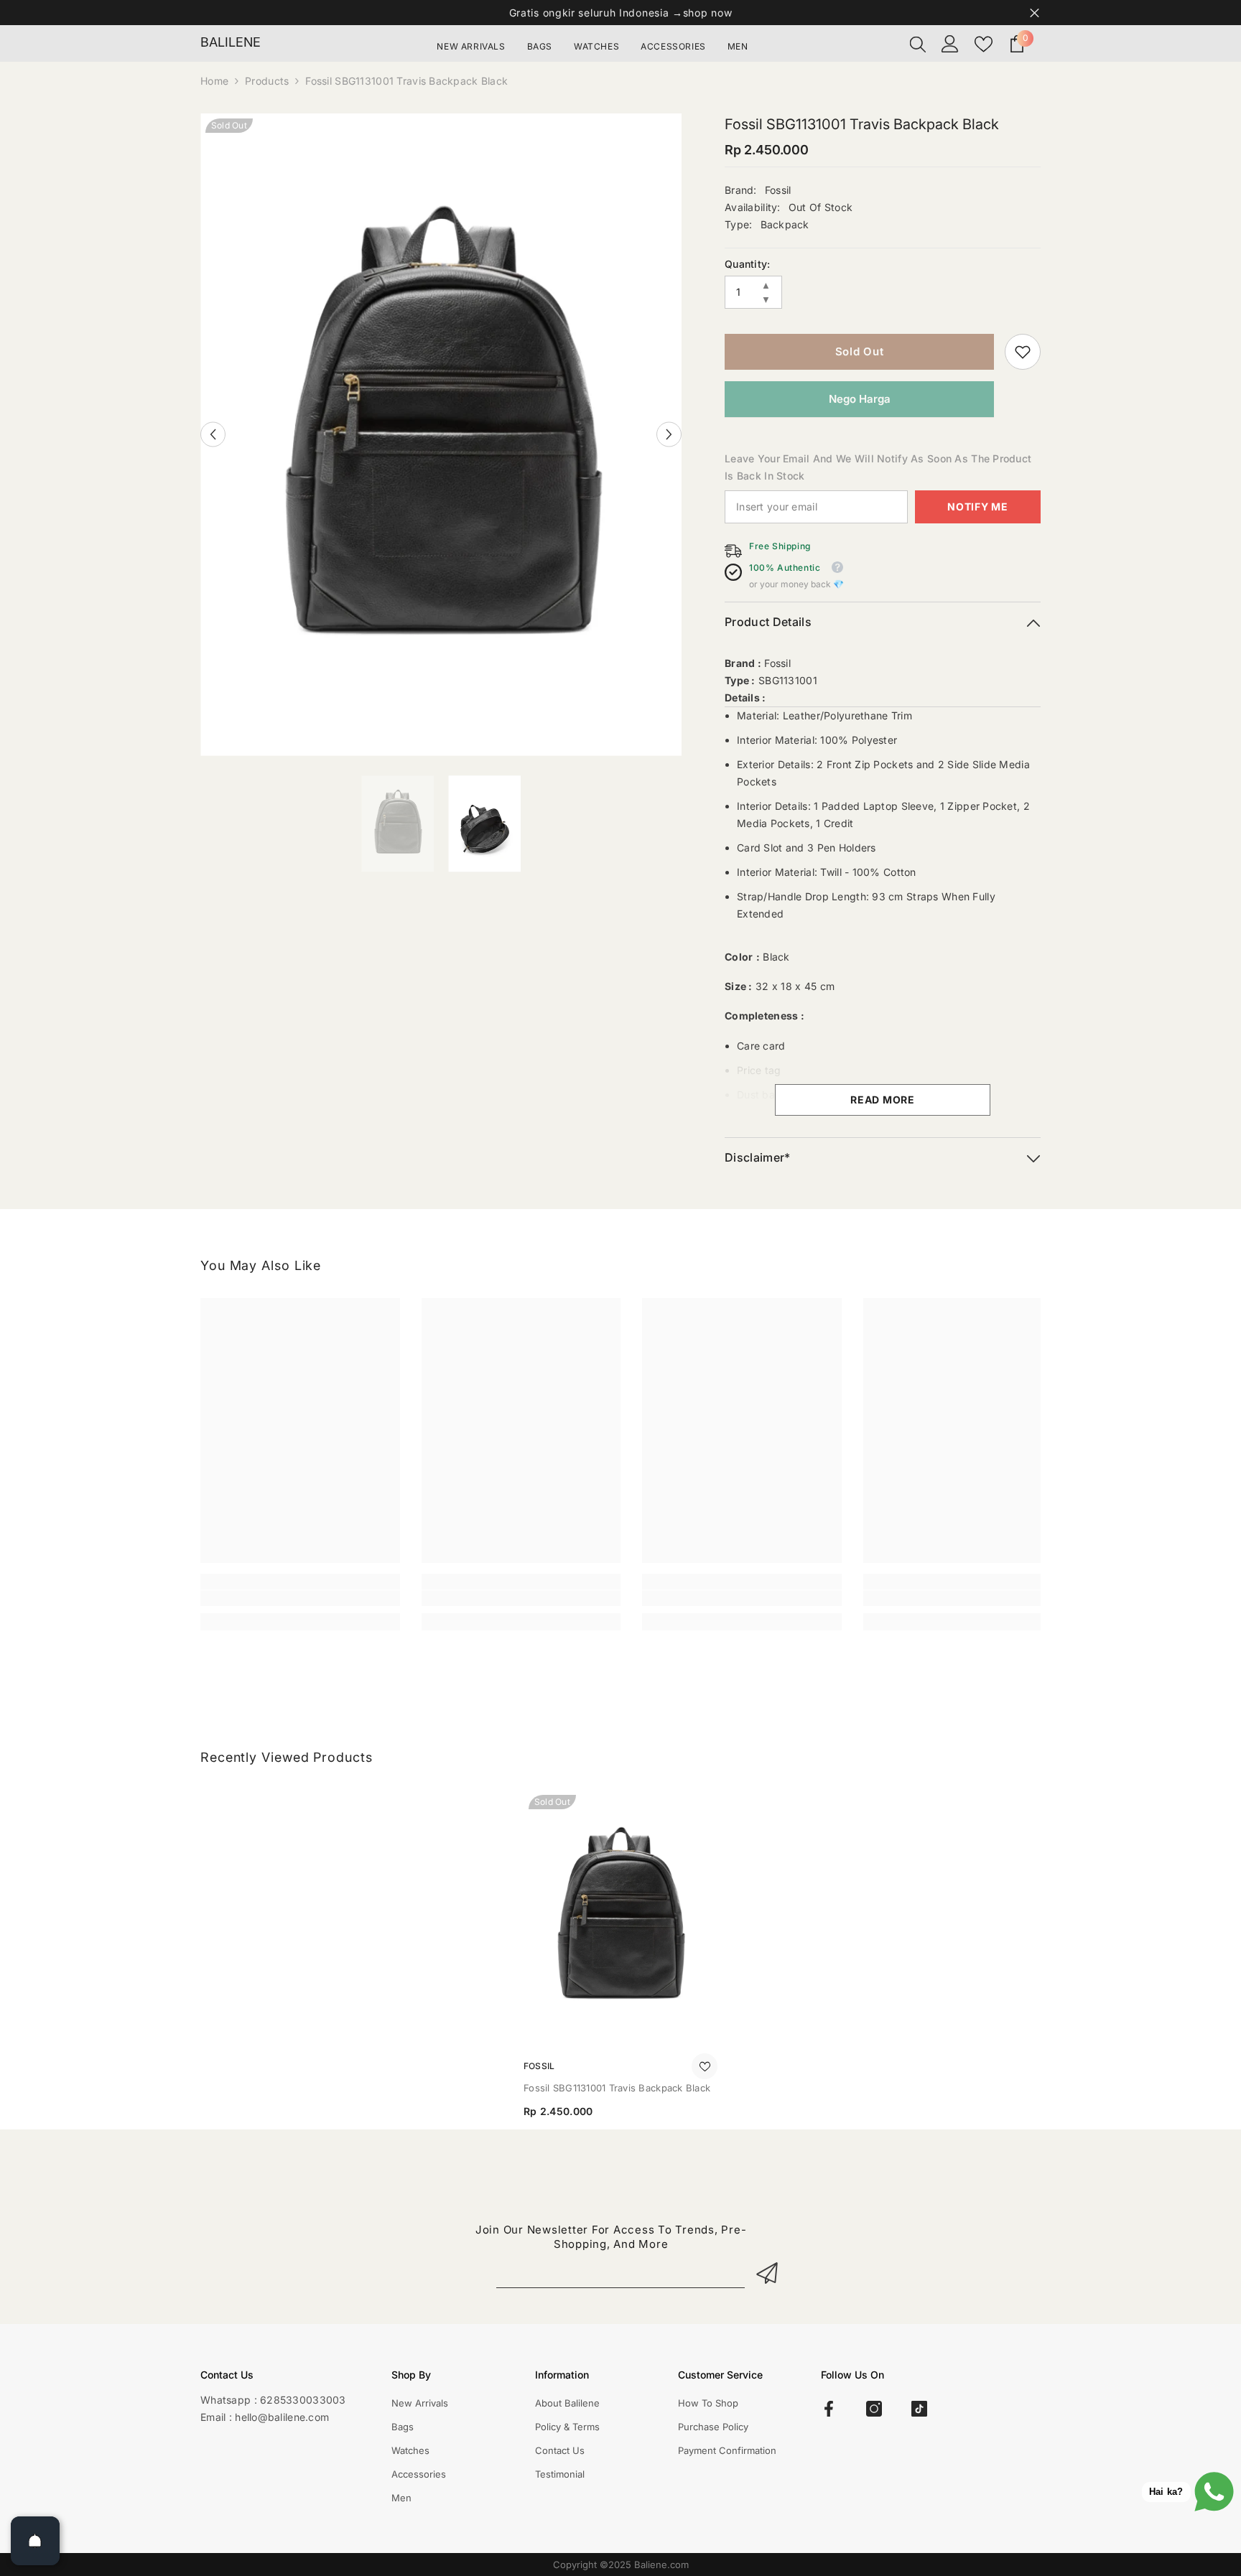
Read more (882, 1100)
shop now (708, 13)
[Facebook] (829, 2409)
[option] (441, 435)
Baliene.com (661, 2565)
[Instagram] (874, 2409)
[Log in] (950, 44)
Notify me (977, 507)
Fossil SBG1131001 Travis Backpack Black (617, 2088)
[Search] (918, 44)
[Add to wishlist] (705, 2066)
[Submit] (769, 2273)
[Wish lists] (984, 44)
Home (214, 81)
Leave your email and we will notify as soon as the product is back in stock (878, 467)
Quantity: (748, 264)
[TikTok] (919, 2409)
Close (1035, 13)
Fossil (778, 190)
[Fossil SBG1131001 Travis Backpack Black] (620, 1919)
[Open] (35, 2541)
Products (267, 81)
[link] (1023, 352)
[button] (213, 435)
